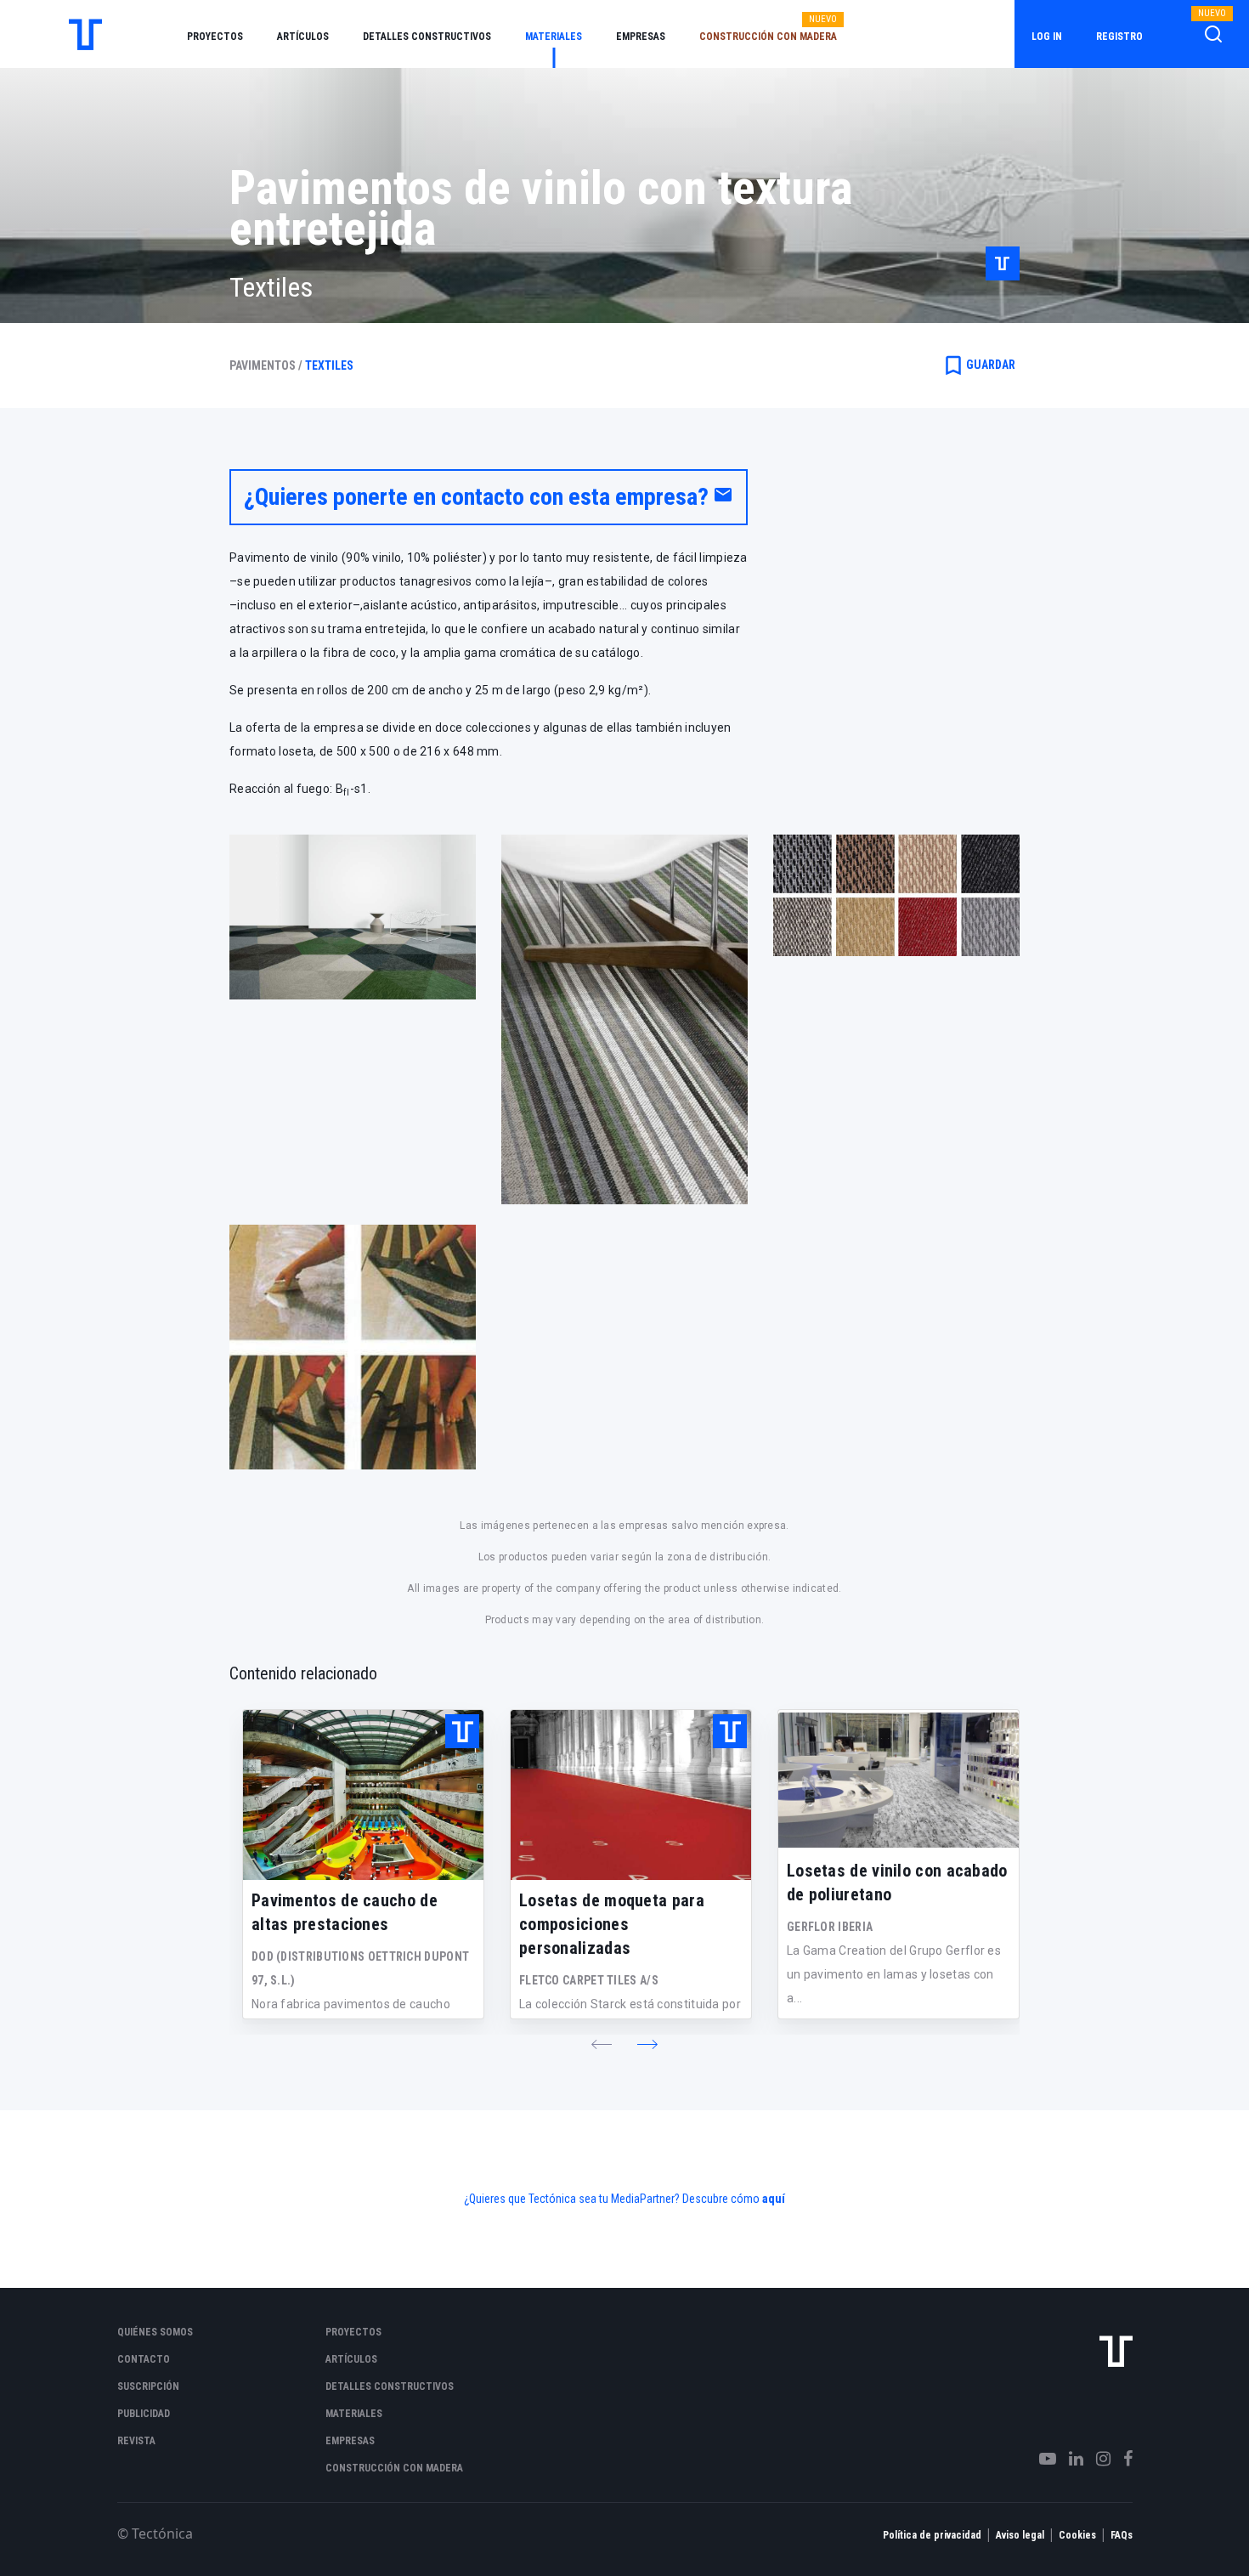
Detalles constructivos (427, 37)
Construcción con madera (768, 37)
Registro (1119, 37)
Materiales (554, 37)
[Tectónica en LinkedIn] (1070, 2459)
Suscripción (148, 2386)
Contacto (144, 2359)
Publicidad (144, 2414)
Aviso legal (1020, 2535)
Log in (1047, 37)
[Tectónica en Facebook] (1122, 2459)
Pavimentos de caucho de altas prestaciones (345, 1912)
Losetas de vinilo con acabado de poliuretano (897, 1882)
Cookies (1077, 2535)
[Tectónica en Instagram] (1097, 2459)
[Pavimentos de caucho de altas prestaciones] (363, 1795)
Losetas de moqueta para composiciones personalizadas (612, 1924)
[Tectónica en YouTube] (1041, 2459)
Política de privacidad (932, 2535)
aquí (774, 2199)
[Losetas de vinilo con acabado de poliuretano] (899, 1780)
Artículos (303, 37)
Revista (136, 2441)
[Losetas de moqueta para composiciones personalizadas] (631, 1795)
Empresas (641, 37)
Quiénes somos (155, 2332)
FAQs (1122, 2535)
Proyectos (215, 37)
